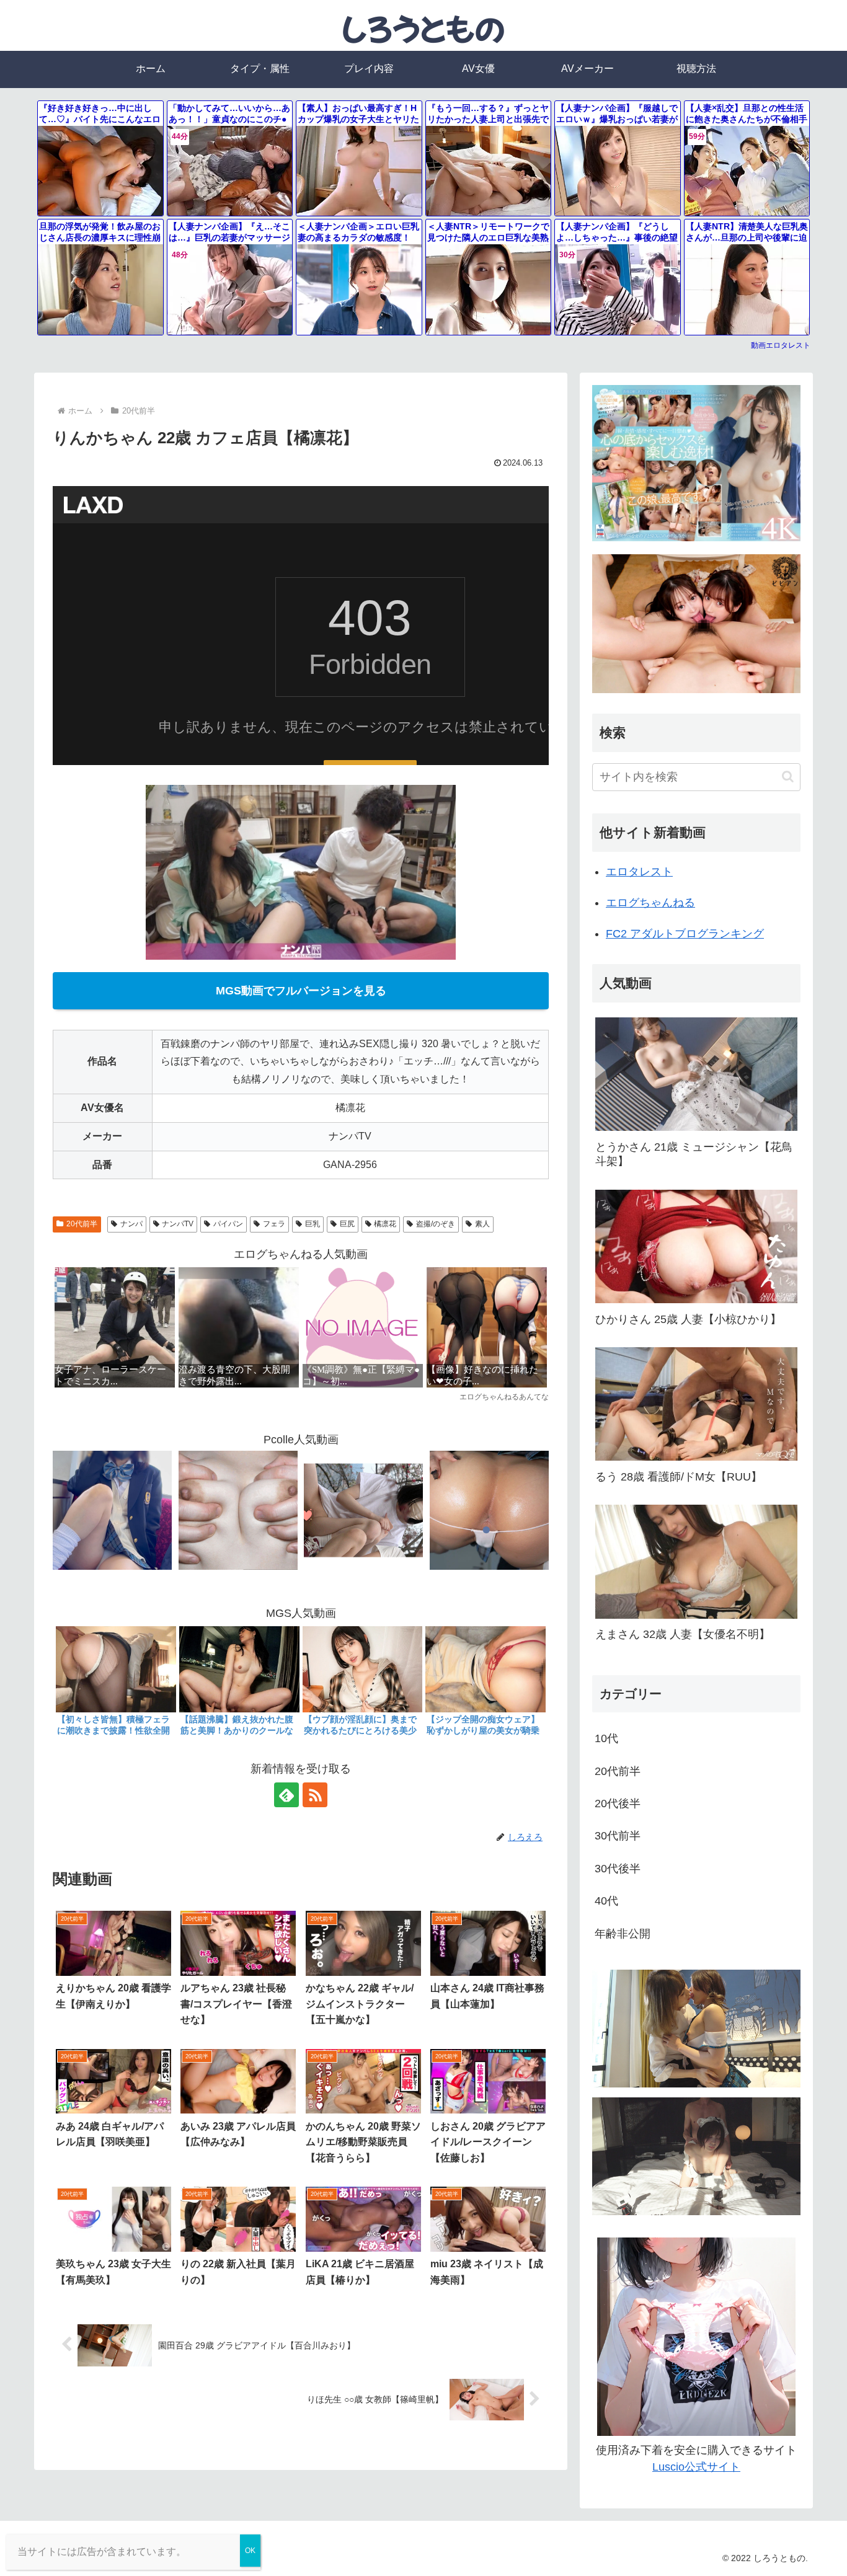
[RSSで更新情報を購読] (315, 1795)
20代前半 (82, 1224)
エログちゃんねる (650, 903)
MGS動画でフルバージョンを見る (301, 991)
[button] (788, 777)
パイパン (228, 1224)
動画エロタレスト (781, 345)
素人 (482, 1224)
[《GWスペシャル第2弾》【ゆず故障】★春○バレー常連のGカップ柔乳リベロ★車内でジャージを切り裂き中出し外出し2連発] (238, 1510)
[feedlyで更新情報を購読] (286, 1795)
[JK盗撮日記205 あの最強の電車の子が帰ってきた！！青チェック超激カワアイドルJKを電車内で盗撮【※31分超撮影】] (112, 1510)
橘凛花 (385, 1224)
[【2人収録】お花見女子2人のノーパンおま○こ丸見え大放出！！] (363, 1510)
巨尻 (347, 1224)
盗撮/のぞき (436, 1224)
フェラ (274, 1224)
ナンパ (131, 1224)
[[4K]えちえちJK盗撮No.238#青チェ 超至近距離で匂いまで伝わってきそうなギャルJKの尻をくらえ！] (489, 1510)
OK (250, 2551)
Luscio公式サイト (696, 2467)
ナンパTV (178, 1224)
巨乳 (313, 1224)
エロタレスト (639, 872)
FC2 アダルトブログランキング (685, 934)
